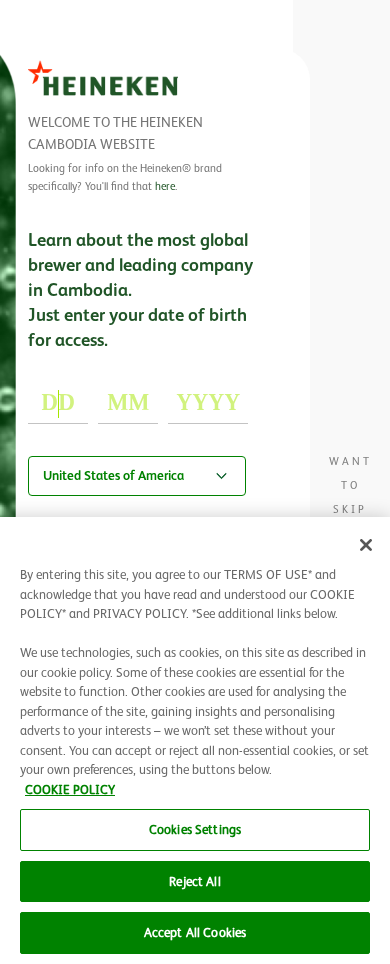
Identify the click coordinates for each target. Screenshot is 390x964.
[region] (195, 740)
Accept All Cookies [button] (195, 932)
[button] (366, 545)
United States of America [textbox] (113, 475)
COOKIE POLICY (70, 789)
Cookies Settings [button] (195, 829)
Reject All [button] (194, 881)
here (165, 186)
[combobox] (137, 476)
